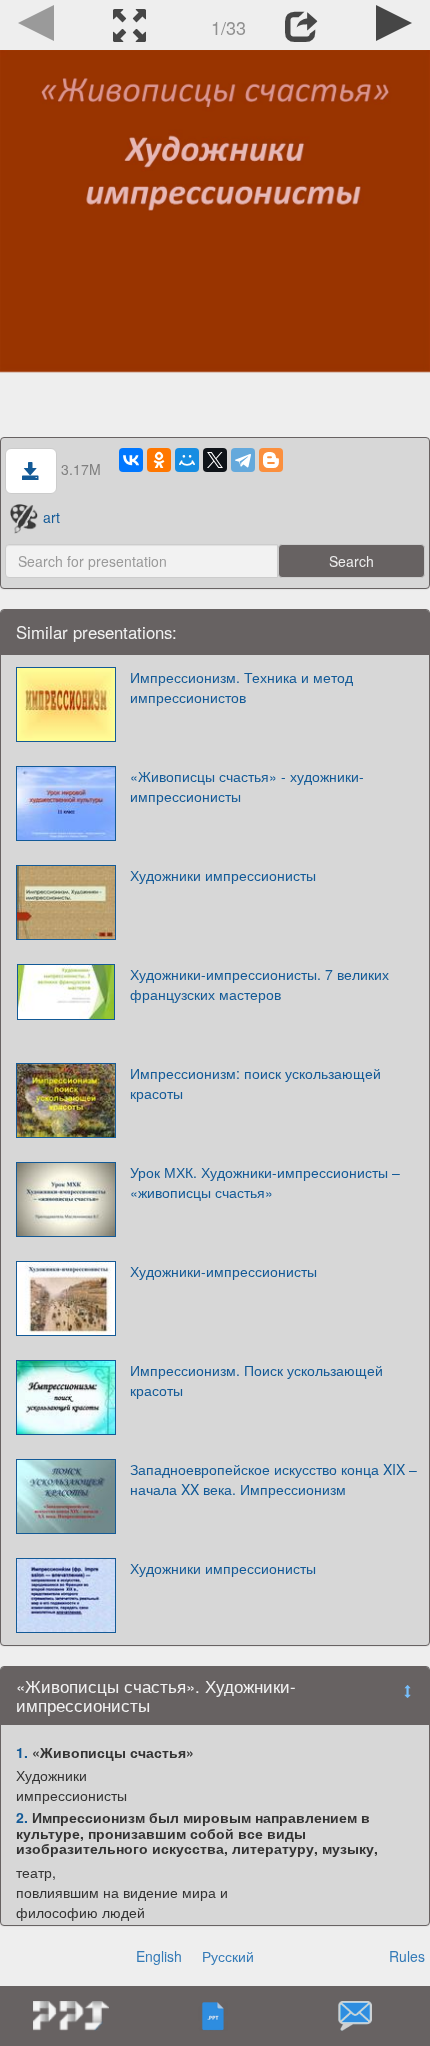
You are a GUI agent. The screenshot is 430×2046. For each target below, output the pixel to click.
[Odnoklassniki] (159, 460)
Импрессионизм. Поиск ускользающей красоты (256, 1380)
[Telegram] (243, 460)
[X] (215, 460)
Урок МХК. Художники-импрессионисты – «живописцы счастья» (265, 1182)
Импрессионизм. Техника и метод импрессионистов (241, 687)
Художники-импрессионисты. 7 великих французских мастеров (259, 984)
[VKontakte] (131, 460)
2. (22, 1817)
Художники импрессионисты (223, 875)
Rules (407, 1956)
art (51, 517)
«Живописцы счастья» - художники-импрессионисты (247, 786)
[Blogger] (271, 460)
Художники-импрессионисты (223, 1271)
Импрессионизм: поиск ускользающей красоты (255, 1083)
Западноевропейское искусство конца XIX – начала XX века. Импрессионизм (273, 1479)
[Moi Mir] (187, 460)
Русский (228, 1956)
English (159, 1956)
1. (22, 1752)
